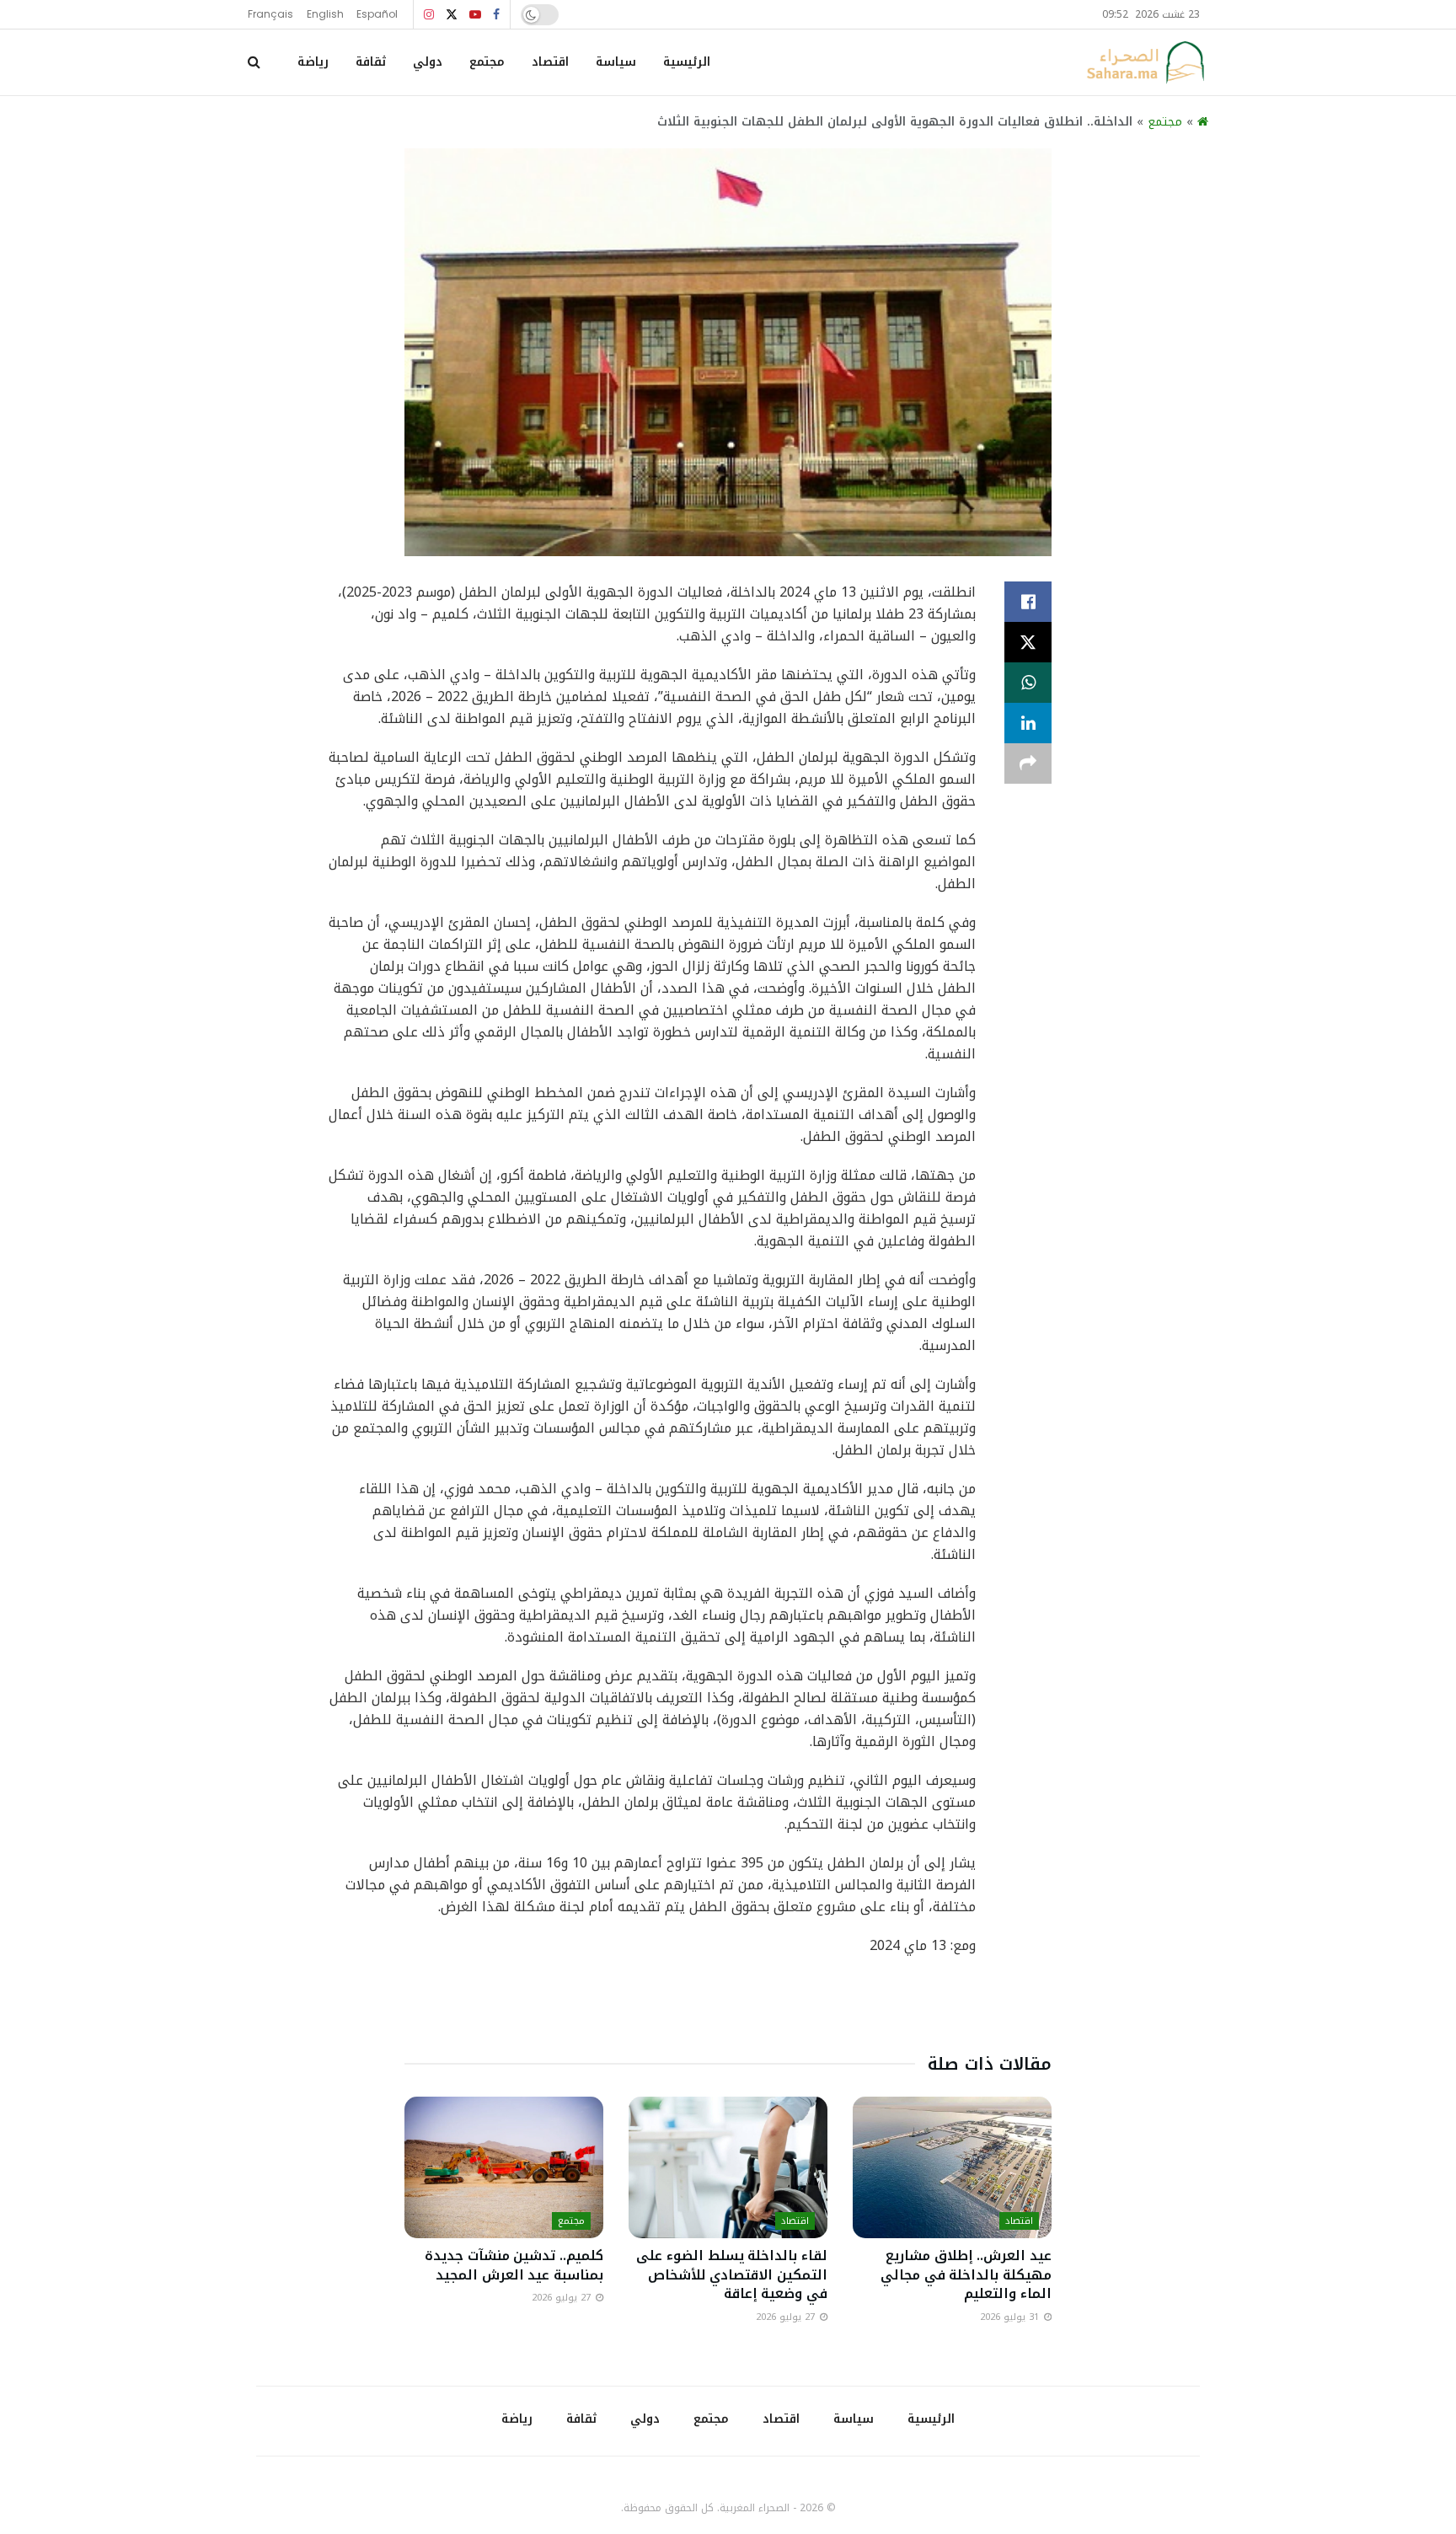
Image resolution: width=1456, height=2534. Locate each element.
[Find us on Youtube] (475, 15)
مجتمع (487, 62)
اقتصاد (550, 62)
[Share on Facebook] (1028, 602)
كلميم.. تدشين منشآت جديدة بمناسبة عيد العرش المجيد (514, 2265)
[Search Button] (254, 62)
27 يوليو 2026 (787, 2317)
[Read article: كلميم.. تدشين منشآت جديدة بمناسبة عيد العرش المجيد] (504, 2168)
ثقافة (371, 62)
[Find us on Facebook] (496, 15)
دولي (428, 62)
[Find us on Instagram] (429, 15)
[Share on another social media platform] (1028, 763)
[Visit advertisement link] (728, 2008)
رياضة (313, 62)
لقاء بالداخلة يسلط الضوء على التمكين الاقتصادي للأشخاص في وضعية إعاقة (732, 2274)
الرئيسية (687, 62)
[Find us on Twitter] (452, 15)
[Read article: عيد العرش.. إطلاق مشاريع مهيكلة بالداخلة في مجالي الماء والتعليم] (952, 2168)
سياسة (616, 62)
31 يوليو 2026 (1011, 2317)
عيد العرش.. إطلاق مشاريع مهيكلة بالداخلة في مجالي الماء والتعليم (966, 2274)
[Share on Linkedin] (1028, 723)
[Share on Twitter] (1028, 642)
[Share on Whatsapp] (1028, 683)
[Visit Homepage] (1145, 62)
